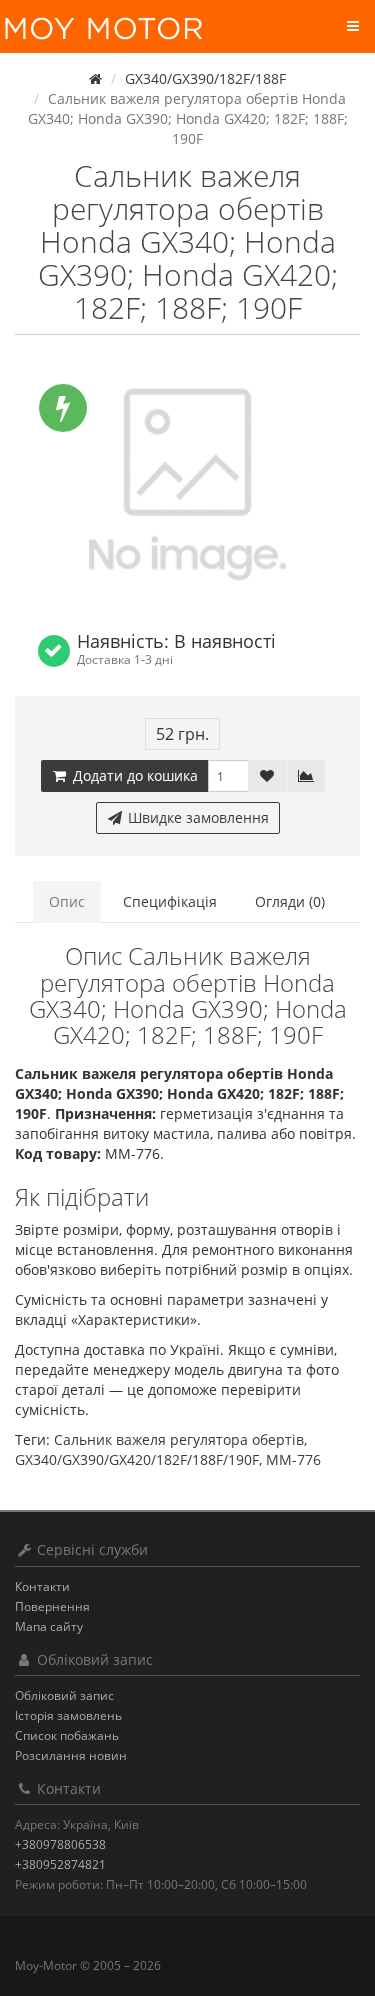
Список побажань (67, 1735)
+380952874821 (60, 1864)
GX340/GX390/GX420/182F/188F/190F (137, 1459)
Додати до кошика (133, 775)
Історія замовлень (68, 1715)
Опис (67, 901)
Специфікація (170, 901)
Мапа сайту (49, 1626)
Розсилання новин (71, 1755)
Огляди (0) (290, 901)
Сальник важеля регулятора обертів (179, 1439)
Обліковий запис (64, 1695)
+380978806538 (60, 1844)
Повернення (52, 1606)
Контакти (42, 1586)
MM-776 (293, 1459)
